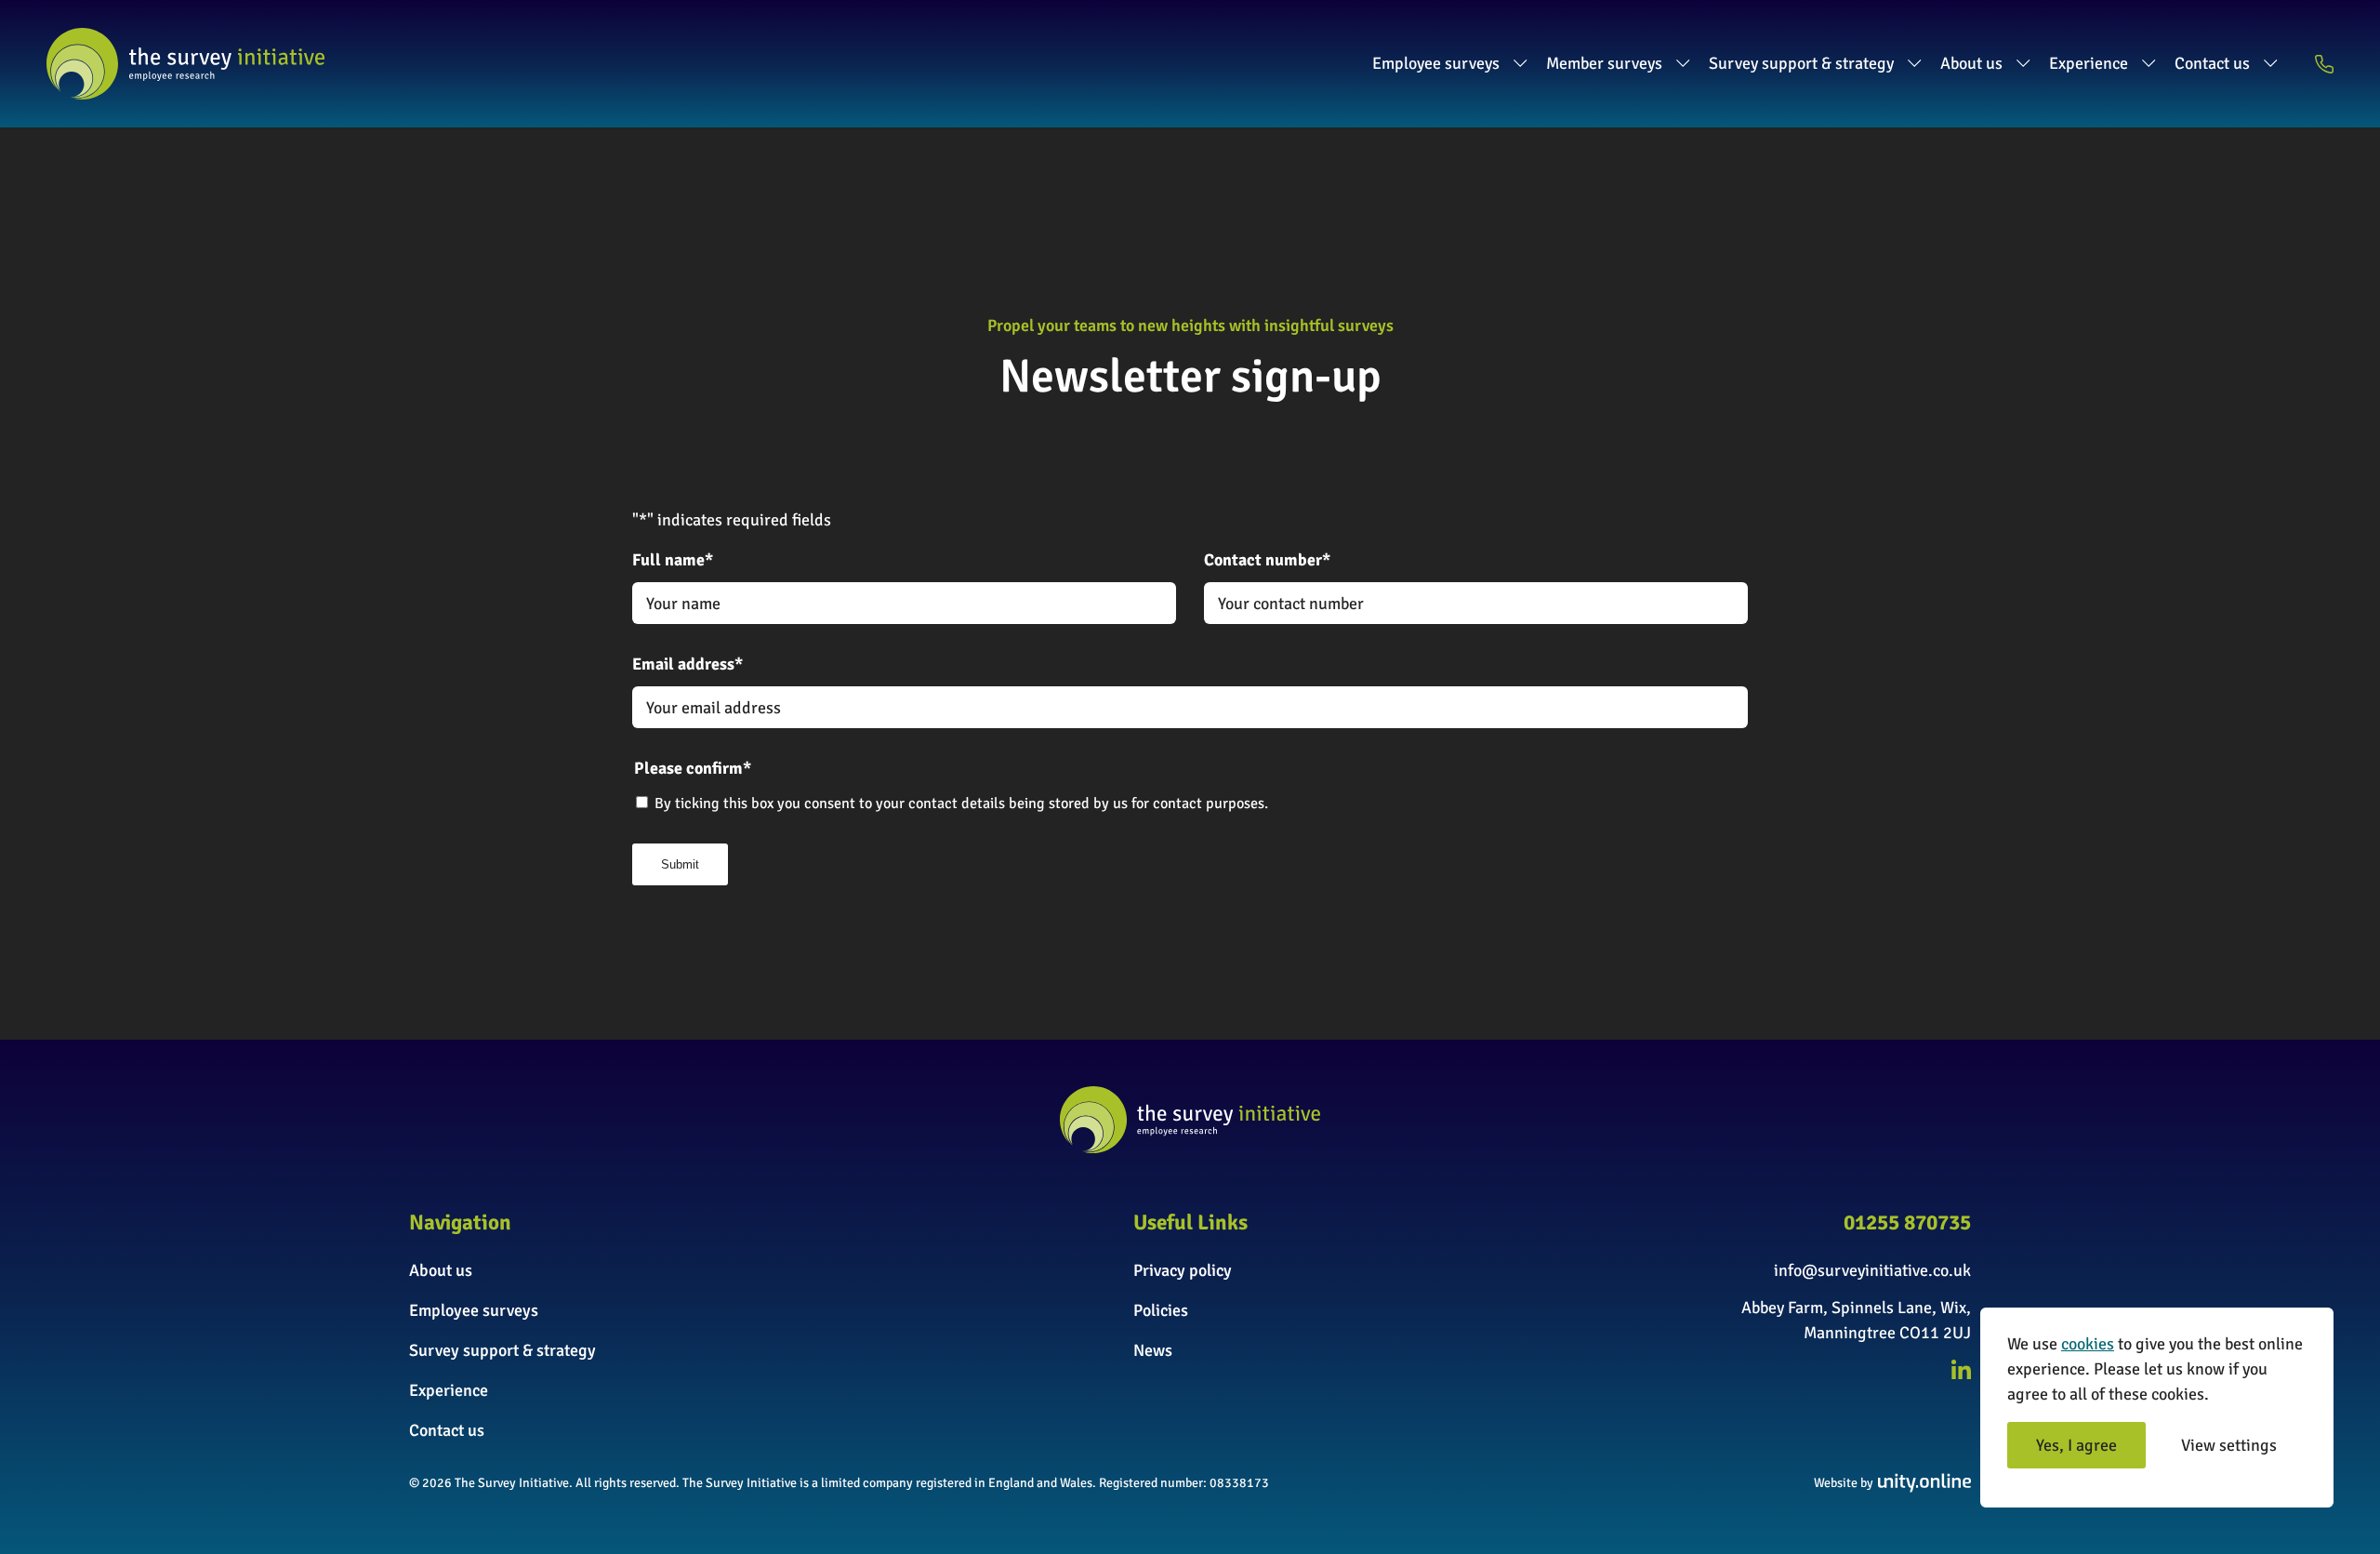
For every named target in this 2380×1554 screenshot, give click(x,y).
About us (1971, 63)
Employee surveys (1436, 63)
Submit (680, 864)
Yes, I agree (2076, 1445)
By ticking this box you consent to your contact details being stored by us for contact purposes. (961, 804)
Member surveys (1604, 63)
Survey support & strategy (1801, 63)
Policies (1161, 1310)
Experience (2089, 63)
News (1153, 1350)
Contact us (2212, 63)
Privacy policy (1183, 1270)
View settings (2229, 1445)
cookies (2088, 1344)
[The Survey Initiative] (185, 64)
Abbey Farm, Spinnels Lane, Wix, (1856, 1308)
